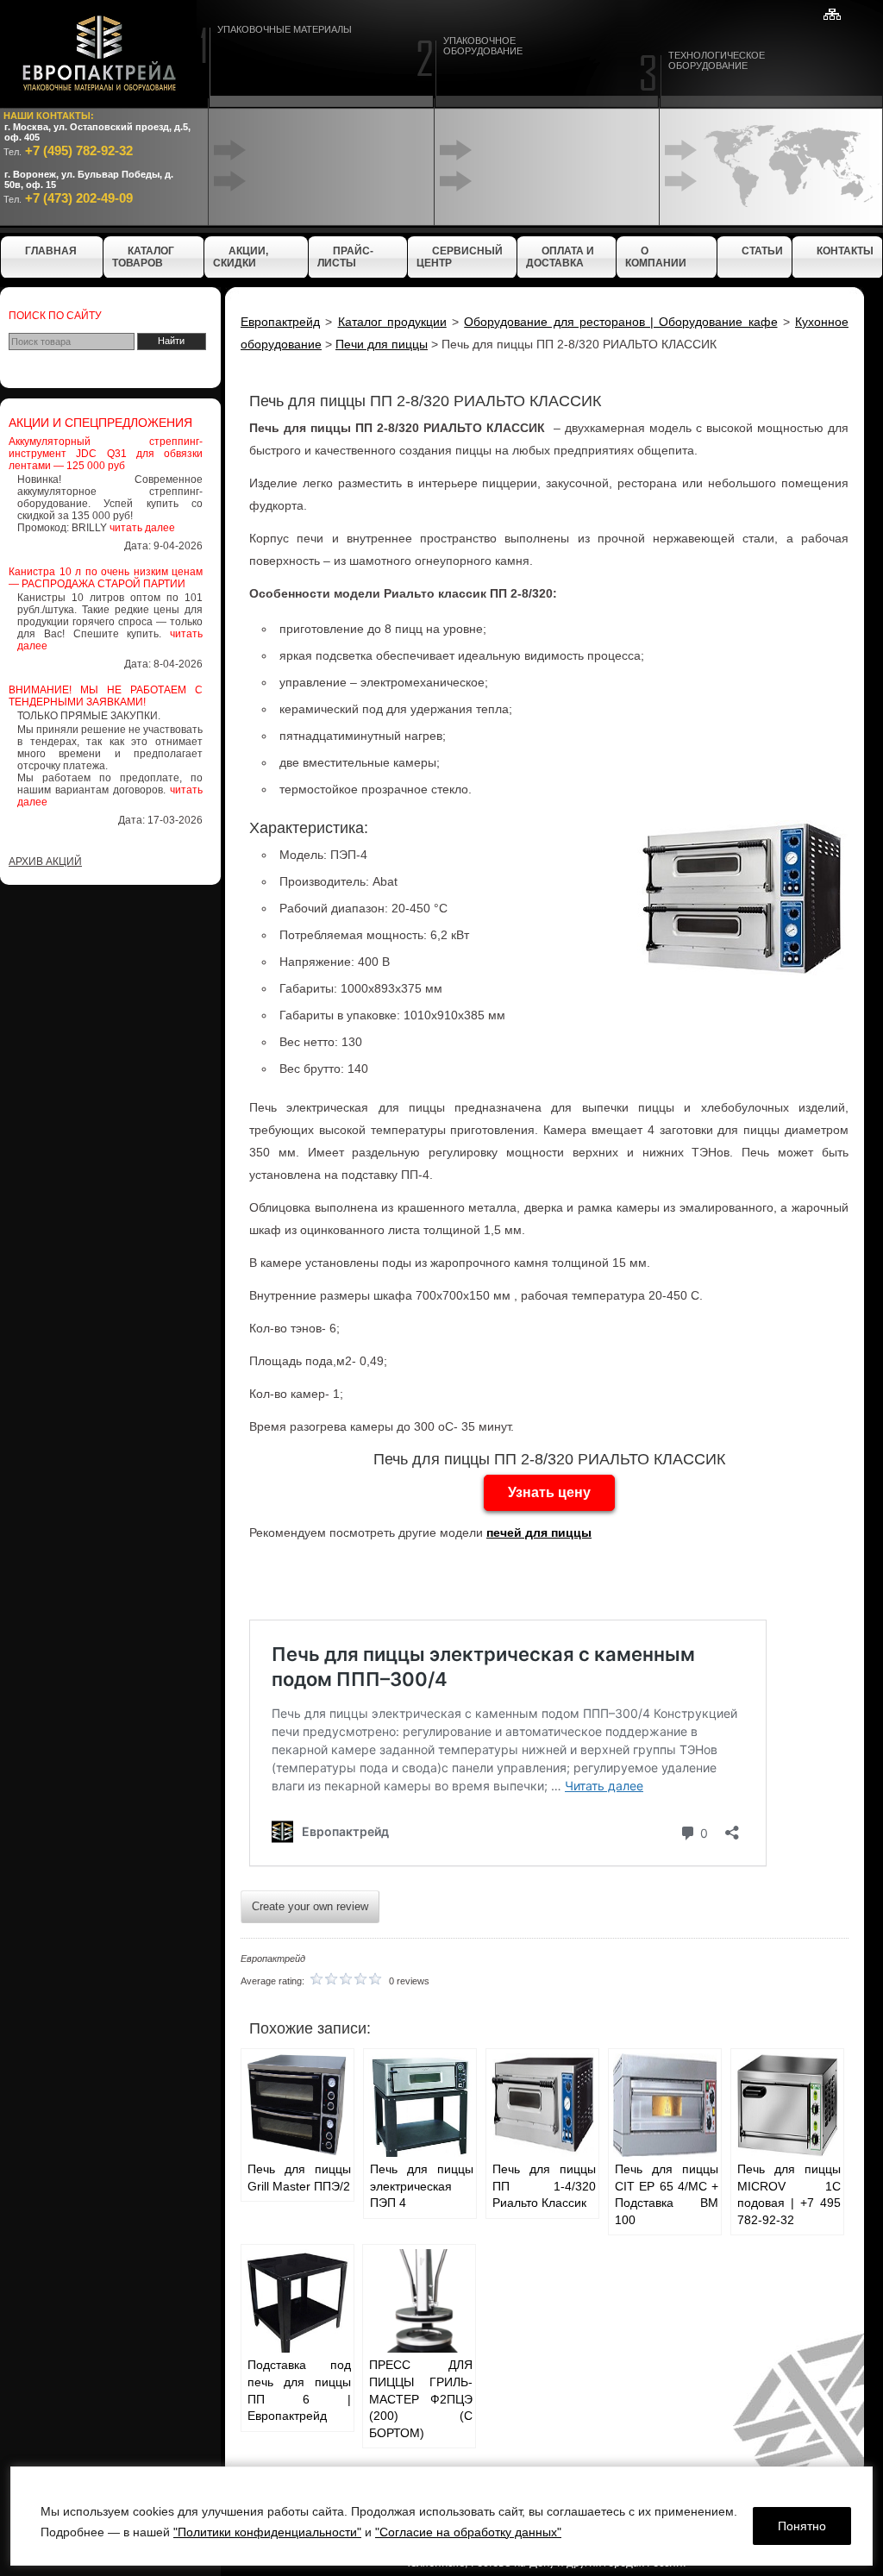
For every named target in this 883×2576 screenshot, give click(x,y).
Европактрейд (280, 322)
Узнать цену (549, 1492)
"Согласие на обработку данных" (468, 2532)
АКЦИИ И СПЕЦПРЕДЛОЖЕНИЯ (100, 423)
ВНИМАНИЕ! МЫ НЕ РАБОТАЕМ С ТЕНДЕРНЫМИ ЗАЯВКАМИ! (106, 696)
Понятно (802, 2526)
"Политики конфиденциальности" (267, 2532)
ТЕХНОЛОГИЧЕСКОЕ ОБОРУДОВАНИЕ (717, 60)
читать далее (142, 528)
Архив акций (45, 862)
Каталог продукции (392, 322)
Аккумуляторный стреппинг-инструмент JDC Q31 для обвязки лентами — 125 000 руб (106, 454)
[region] (441, 2516)
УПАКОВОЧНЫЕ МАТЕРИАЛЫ (285, 29)
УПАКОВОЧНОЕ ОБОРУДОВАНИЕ (483, 46)
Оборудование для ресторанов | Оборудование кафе (620, 322)
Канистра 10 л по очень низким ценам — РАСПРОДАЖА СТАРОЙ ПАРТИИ (106, 578)
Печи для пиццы (382, 344)
